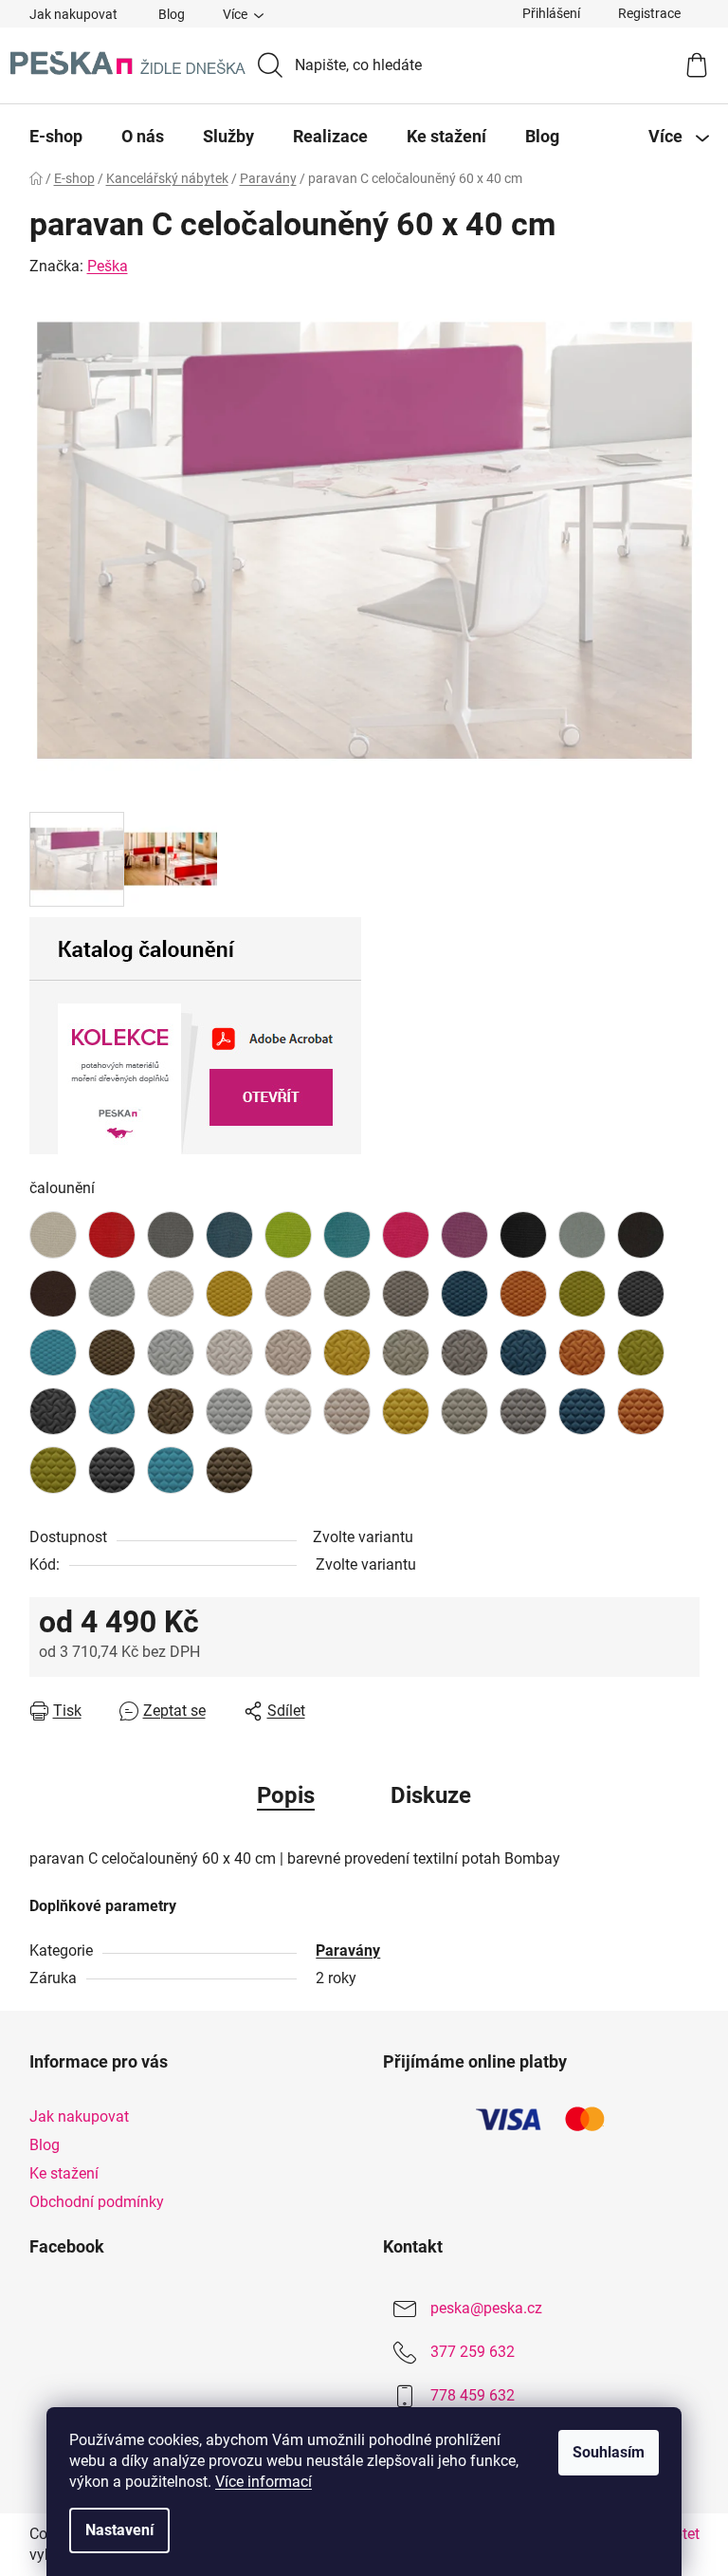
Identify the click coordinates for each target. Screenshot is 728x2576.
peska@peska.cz (486, 2308)
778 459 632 (473, 2395)
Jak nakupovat (73, 14)
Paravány (348, 1950)
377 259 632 (473, 2352)
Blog (172, 14)
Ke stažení (64, 2173)
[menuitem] (56, 137)
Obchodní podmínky (97, 2202)
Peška (108, 266)
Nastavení (119, 2530)
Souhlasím (609, 2452)
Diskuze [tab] (431, 1795)
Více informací (264, 2482)
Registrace (649, 13)
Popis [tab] (286, 1795)
